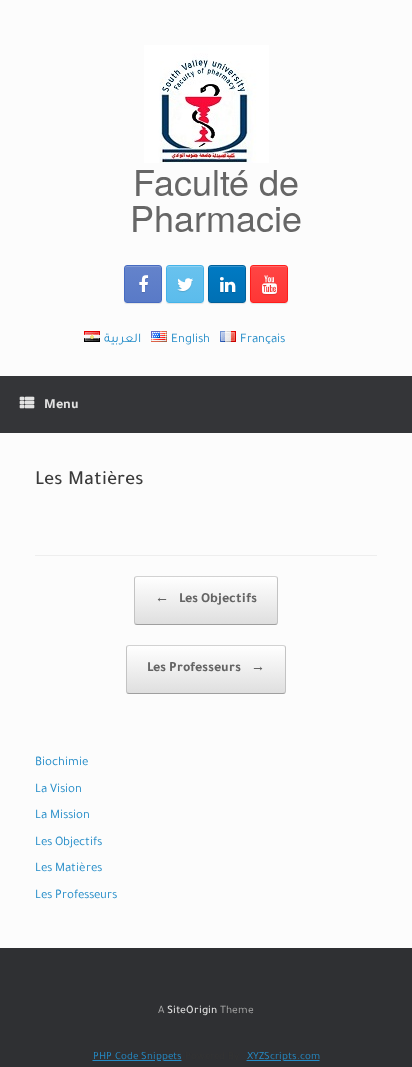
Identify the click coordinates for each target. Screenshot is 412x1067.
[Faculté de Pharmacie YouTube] (269, 284)
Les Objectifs (206, 600)
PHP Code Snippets (137, 1057)
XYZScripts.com (283, 1057)
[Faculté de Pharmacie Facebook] (143, 284)
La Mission (62, 816)
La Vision (58, 790)
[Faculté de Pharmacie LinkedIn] (227, 284)
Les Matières (68, 869)
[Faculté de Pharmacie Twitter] (185, 284)
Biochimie (61, 763)
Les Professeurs (206, 669)
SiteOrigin (192, 1011)
